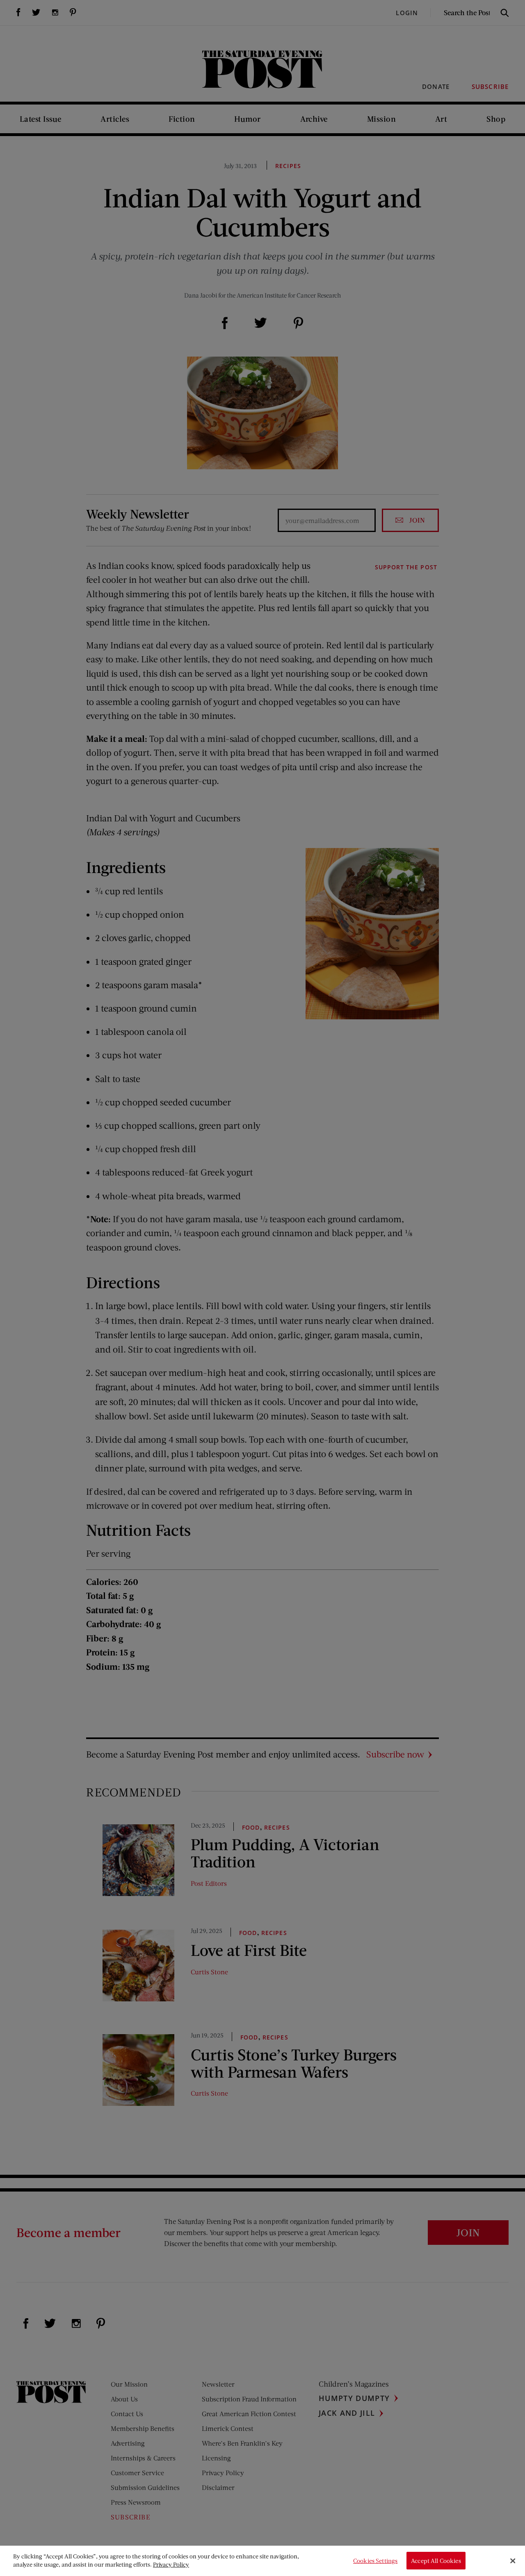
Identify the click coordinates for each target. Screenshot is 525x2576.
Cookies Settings (375, 2561)
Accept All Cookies (436, 2561)
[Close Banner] (513, 2561)
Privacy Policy (171, 2564)
